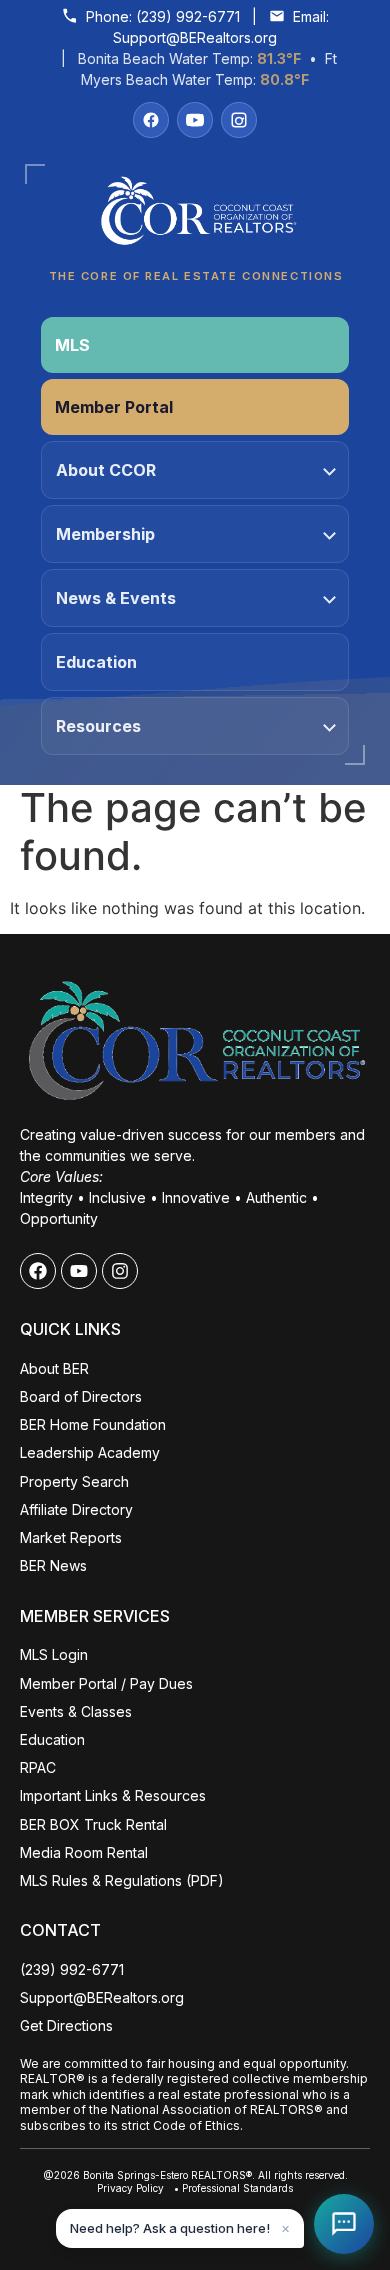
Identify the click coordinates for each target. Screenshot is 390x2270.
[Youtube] (79, 1271)
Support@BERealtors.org (195, 37)
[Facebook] (151, 120)
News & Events (116, 598)
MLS (72, 345)
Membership (105, 534)
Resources (98, 726)
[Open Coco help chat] (344, 2224)
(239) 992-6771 (188, 16)
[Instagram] (239, 120)
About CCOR (106, 470)
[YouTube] (195, 120)
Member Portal (114, 407)
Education (96, 662)
